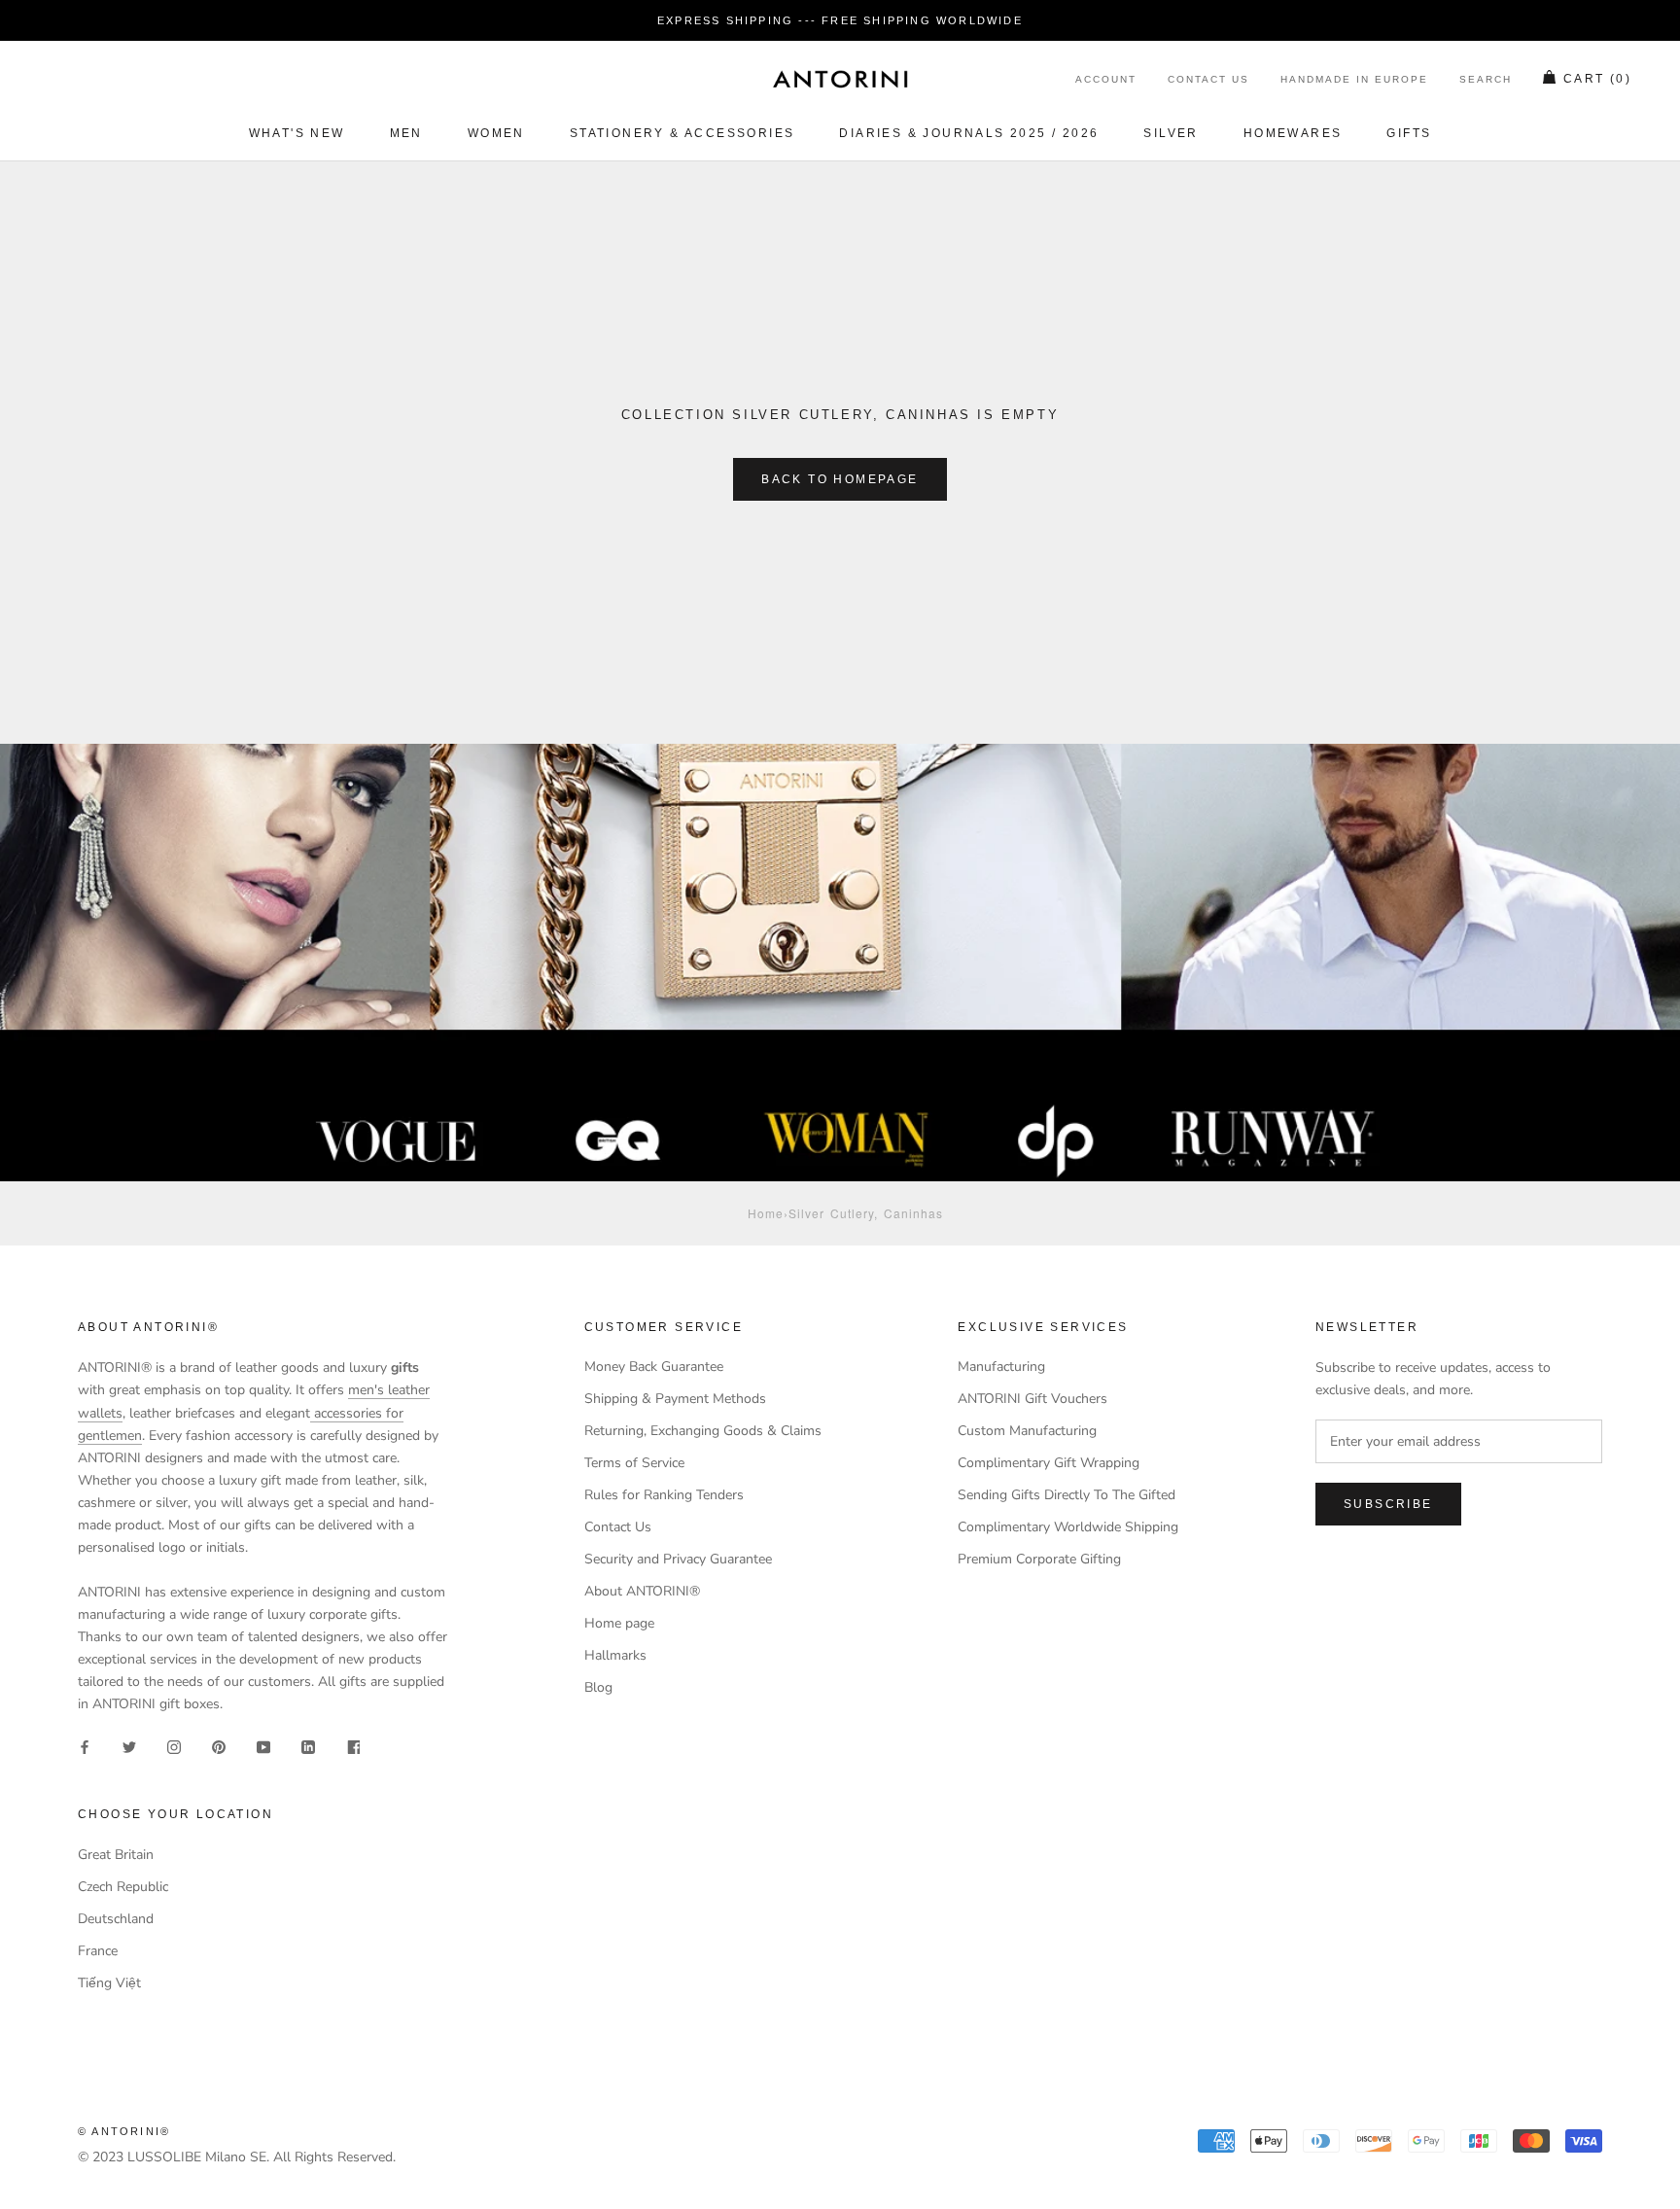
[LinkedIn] (308, 1746)
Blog (598, 1687)
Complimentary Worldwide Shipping (1068, 1527)
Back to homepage (840, 479)
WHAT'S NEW (297, 133)
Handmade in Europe (1354, 80)
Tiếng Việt (109, 1983)
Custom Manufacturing (1027, 1431)
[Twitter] (129, 1746)
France (98, 1951)
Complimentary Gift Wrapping (1049, 1463)
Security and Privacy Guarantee (678, 1559)
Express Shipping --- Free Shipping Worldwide (840, 20)
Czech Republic (123, 1887)
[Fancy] (353, 1746)
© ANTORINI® (124, 2131)
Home (766, 1213)
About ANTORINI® (642, 1591)
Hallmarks (615, 1655)
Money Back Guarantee (654, 1367)
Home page (619, 1623)
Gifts (1409, 133)
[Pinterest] (219, 1746)
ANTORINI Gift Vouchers (1032, 1399)
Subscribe (1388, 1504)
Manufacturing (1001, 1367)
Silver (1171, 133)
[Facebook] (85, 1746)
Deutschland (116, 1919)
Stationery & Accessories (682, 133)
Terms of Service (634, 1463)
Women (496, 133)
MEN (406, 133)
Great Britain (116, 1855)
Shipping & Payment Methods (675, 1399)
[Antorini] (840, 79)
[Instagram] (174, 1746)
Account (1106, 80)
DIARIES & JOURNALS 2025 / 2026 (969, 133)
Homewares (1293, 133)
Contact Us (1208, 80)
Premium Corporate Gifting (1039, 1559)
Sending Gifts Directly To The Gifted (1067, 1495)
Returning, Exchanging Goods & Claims (703, 1431)
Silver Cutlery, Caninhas (866, 1213)
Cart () (1597, 80)
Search (1486, 80)
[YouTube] (263, 1746)
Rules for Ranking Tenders (664, 1495)
